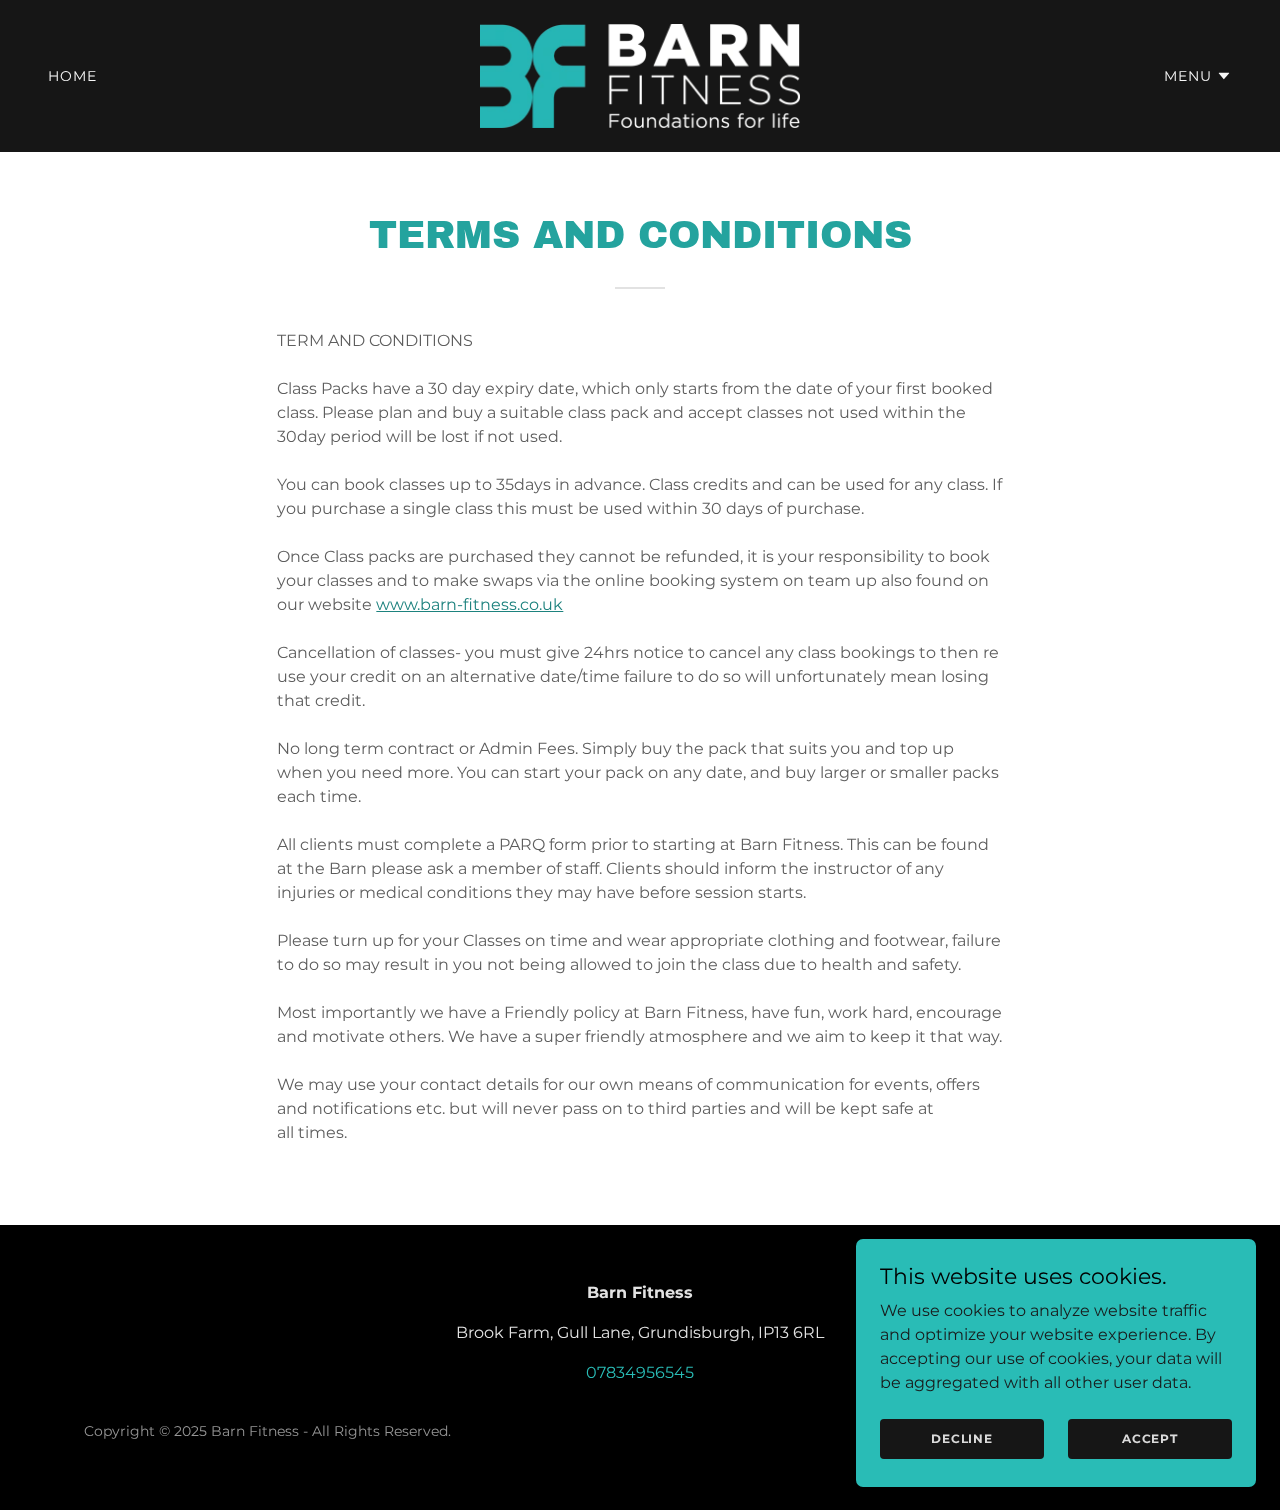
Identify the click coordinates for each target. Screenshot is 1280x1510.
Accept (1150, 1438)
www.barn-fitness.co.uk (469, 604)
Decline (962, 1438)
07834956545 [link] (640, 1372)
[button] (1198, 76)
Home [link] (72, 76)
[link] (640, 74)
